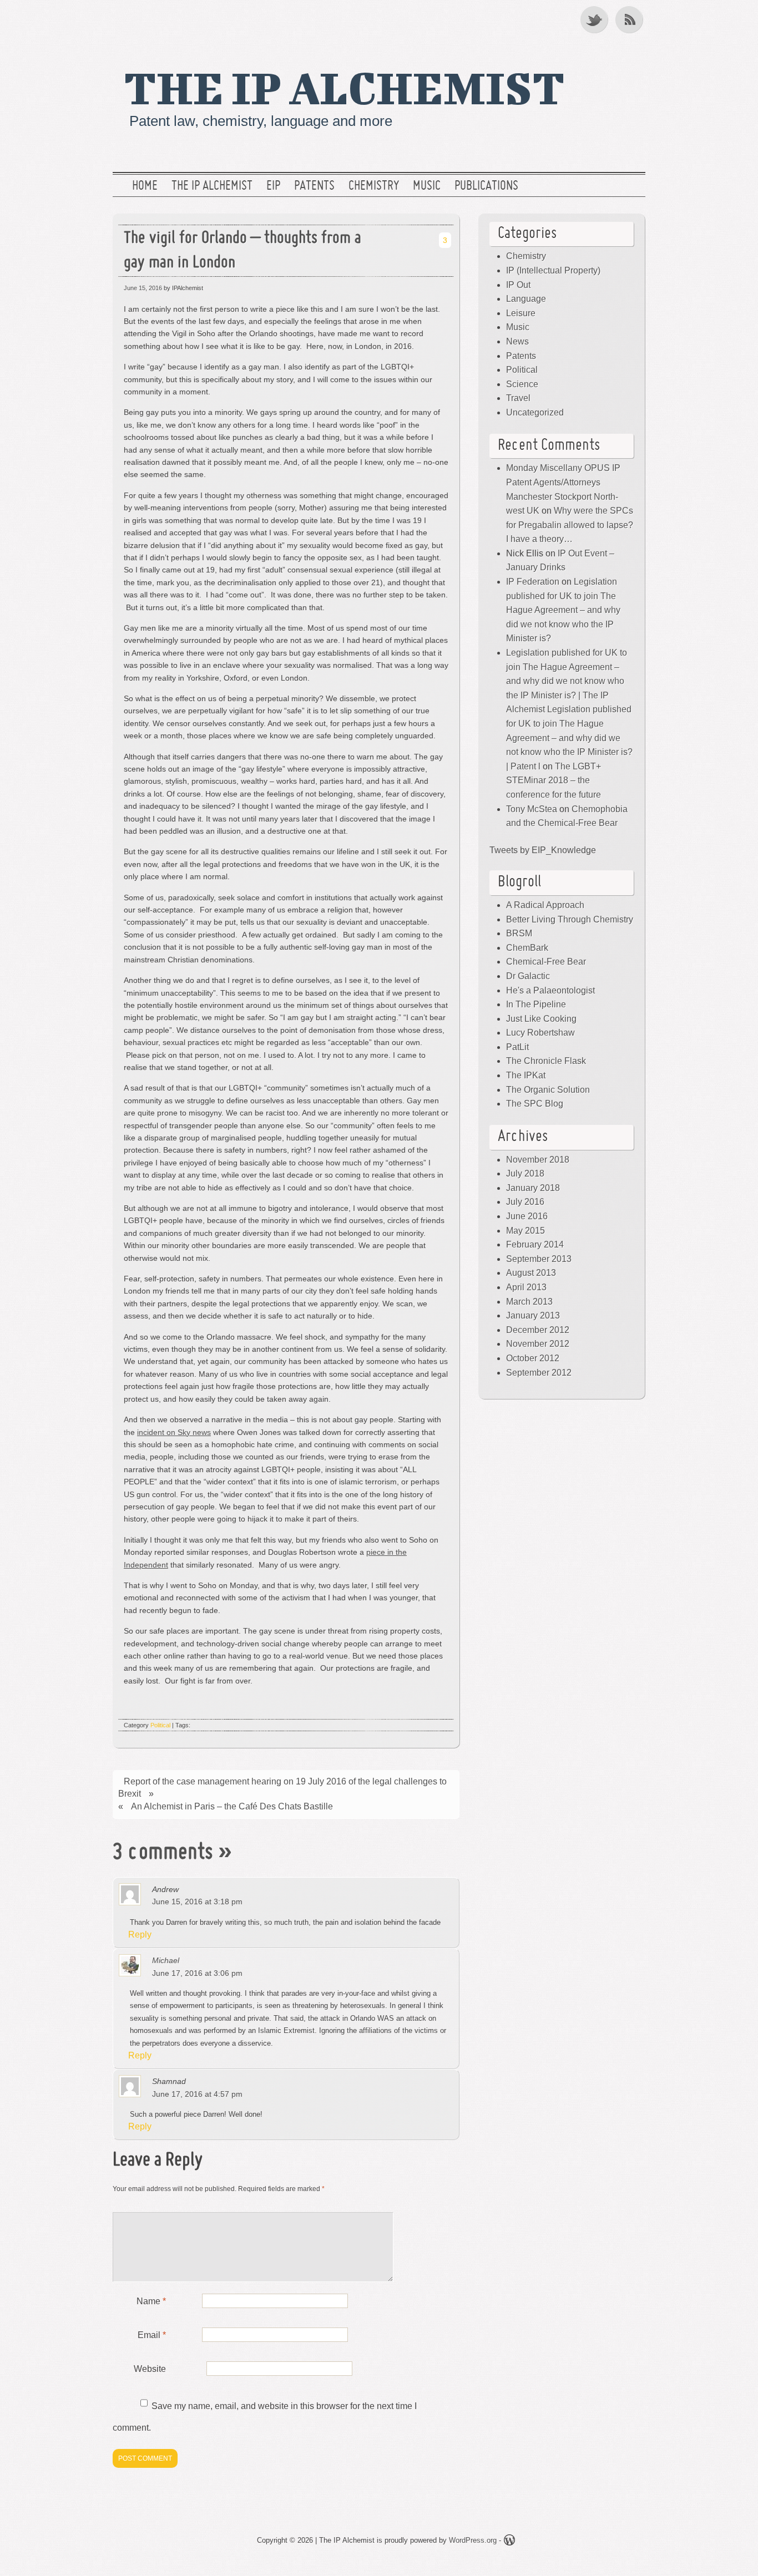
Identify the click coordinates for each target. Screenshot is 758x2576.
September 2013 (539, 1259)
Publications (486, 186)
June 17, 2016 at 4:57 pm (197, 2094)
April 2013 (526, 1287)
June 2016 (527, 1216)
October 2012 (533, 1358)
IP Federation (533, 582)
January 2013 (533, 1315)
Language (526, 299)
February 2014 (535, 1244)
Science (522, 384)
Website (150, 2369)
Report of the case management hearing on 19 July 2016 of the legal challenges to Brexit (282, 1788)
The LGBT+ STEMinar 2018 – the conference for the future (554, 780)
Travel (518, 398)
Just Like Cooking (541, 1019)
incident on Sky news (174, 1432)
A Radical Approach (545, 905)
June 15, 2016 (143, 288)
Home (145, 186)
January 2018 (533, 1188)
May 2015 (525, 1231)
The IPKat (526, 1075)
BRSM (519, 933)
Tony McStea (532, 809)
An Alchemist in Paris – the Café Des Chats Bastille (232, 1806)
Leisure (521, 313)
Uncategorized (535, 412)
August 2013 (531, 1273)
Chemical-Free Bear (546, 962)
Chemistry (374, 186)
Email (152, 2335)
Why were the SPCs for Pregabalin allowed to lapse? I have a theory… (570, 525)
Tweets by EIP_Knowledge (543, 850)
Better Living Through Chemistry (570, 919)
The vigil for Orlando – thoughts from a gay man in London (242, 251)
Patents (314, 186)
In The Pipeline (536, 1004)
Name (151, 2301)
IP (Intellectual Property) (553, 270)
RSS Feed (630, 19)
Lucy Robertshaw (540, 1033)
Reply (140, 1934)
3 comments (163, 1853)
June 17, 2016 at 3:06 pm (197, 1973)
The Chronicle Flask (546, 1061)
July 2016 (525, 1202)
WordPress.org (473, 2540)
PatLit (517, 1047)
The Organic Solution (548, 1090)
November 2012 (538, 1344)
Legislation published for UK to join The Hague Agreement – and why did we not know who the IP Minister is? (563, 610)
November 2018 (538, 1160)
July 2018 (525, 1173)
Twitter (595, 19)
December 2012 (538, 1330)
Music (427, 186)
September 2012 (539, 1373)
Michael (166, 1960)
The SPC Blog (535, 1104)
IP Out (518, 285)
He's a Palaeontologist (550, 990)
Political (160, 1725)
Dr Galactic (528, 976)
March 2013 (529, 1302)
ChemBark (527, 948)
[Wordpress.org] (509, 2542)
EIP (273, 186)
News (517, 341)
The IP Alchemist (344, 87)
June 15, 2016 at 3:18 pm (197, 1901)
